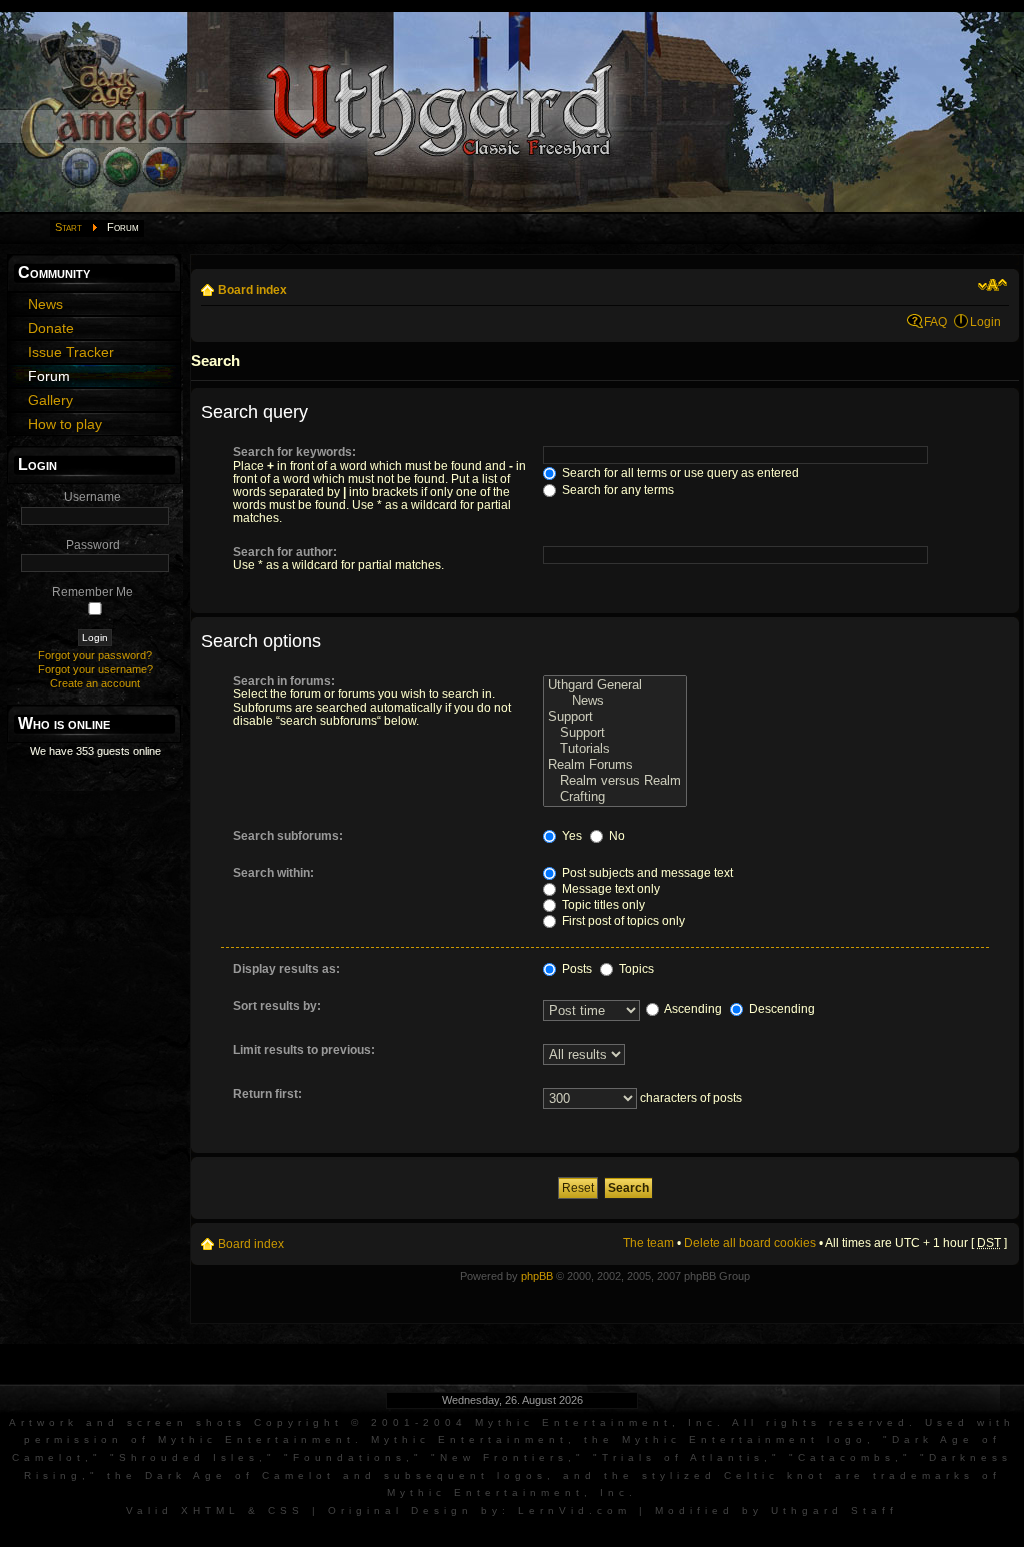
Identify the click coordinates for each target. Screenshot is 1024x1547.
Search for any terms (616, 490)
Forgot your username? (95, 669)
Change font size (992, 285)
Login (985, 322)
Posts (575, 969)
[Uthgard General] (615, 685)
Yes (570, 836)
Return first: (267, 1094)
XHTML (210, 1510)
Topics (635, 969)
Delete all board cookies (750, 1243)
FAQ (935, 322)
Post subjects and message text (646, 873)
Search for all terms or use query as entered (679, 473)
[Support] (615, 717)
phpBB (537, 1276)
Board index (252, 290)
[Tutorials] (615, 749)
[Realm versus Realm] (615, 781)
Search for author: (285, 552)
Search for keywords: (294, 452)
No (615, 836)
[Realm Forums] (615, 765)
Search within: (273, 873)
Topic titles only (602, 905)
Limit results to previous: (304, 1050)
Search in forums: (284, 681)
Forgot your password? (95, 655)
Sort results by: (277, 1006)
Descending (780, 1009)
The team (648, 1243)
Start (68, 227)
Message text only (609, 889)
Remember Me (92, 592)
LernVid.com (574, 1510)
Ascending (692, 1009)
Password (93, 545)
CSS (286, 1510)
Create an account (95, 683)
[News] (615, 701)
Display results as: (286, 969)
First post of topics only (622, 921)
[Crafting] (615, 797)
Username (92, 497)
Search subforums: (288, 836)
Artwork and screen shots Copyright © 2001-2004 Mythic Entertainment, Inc (363, 1422)
